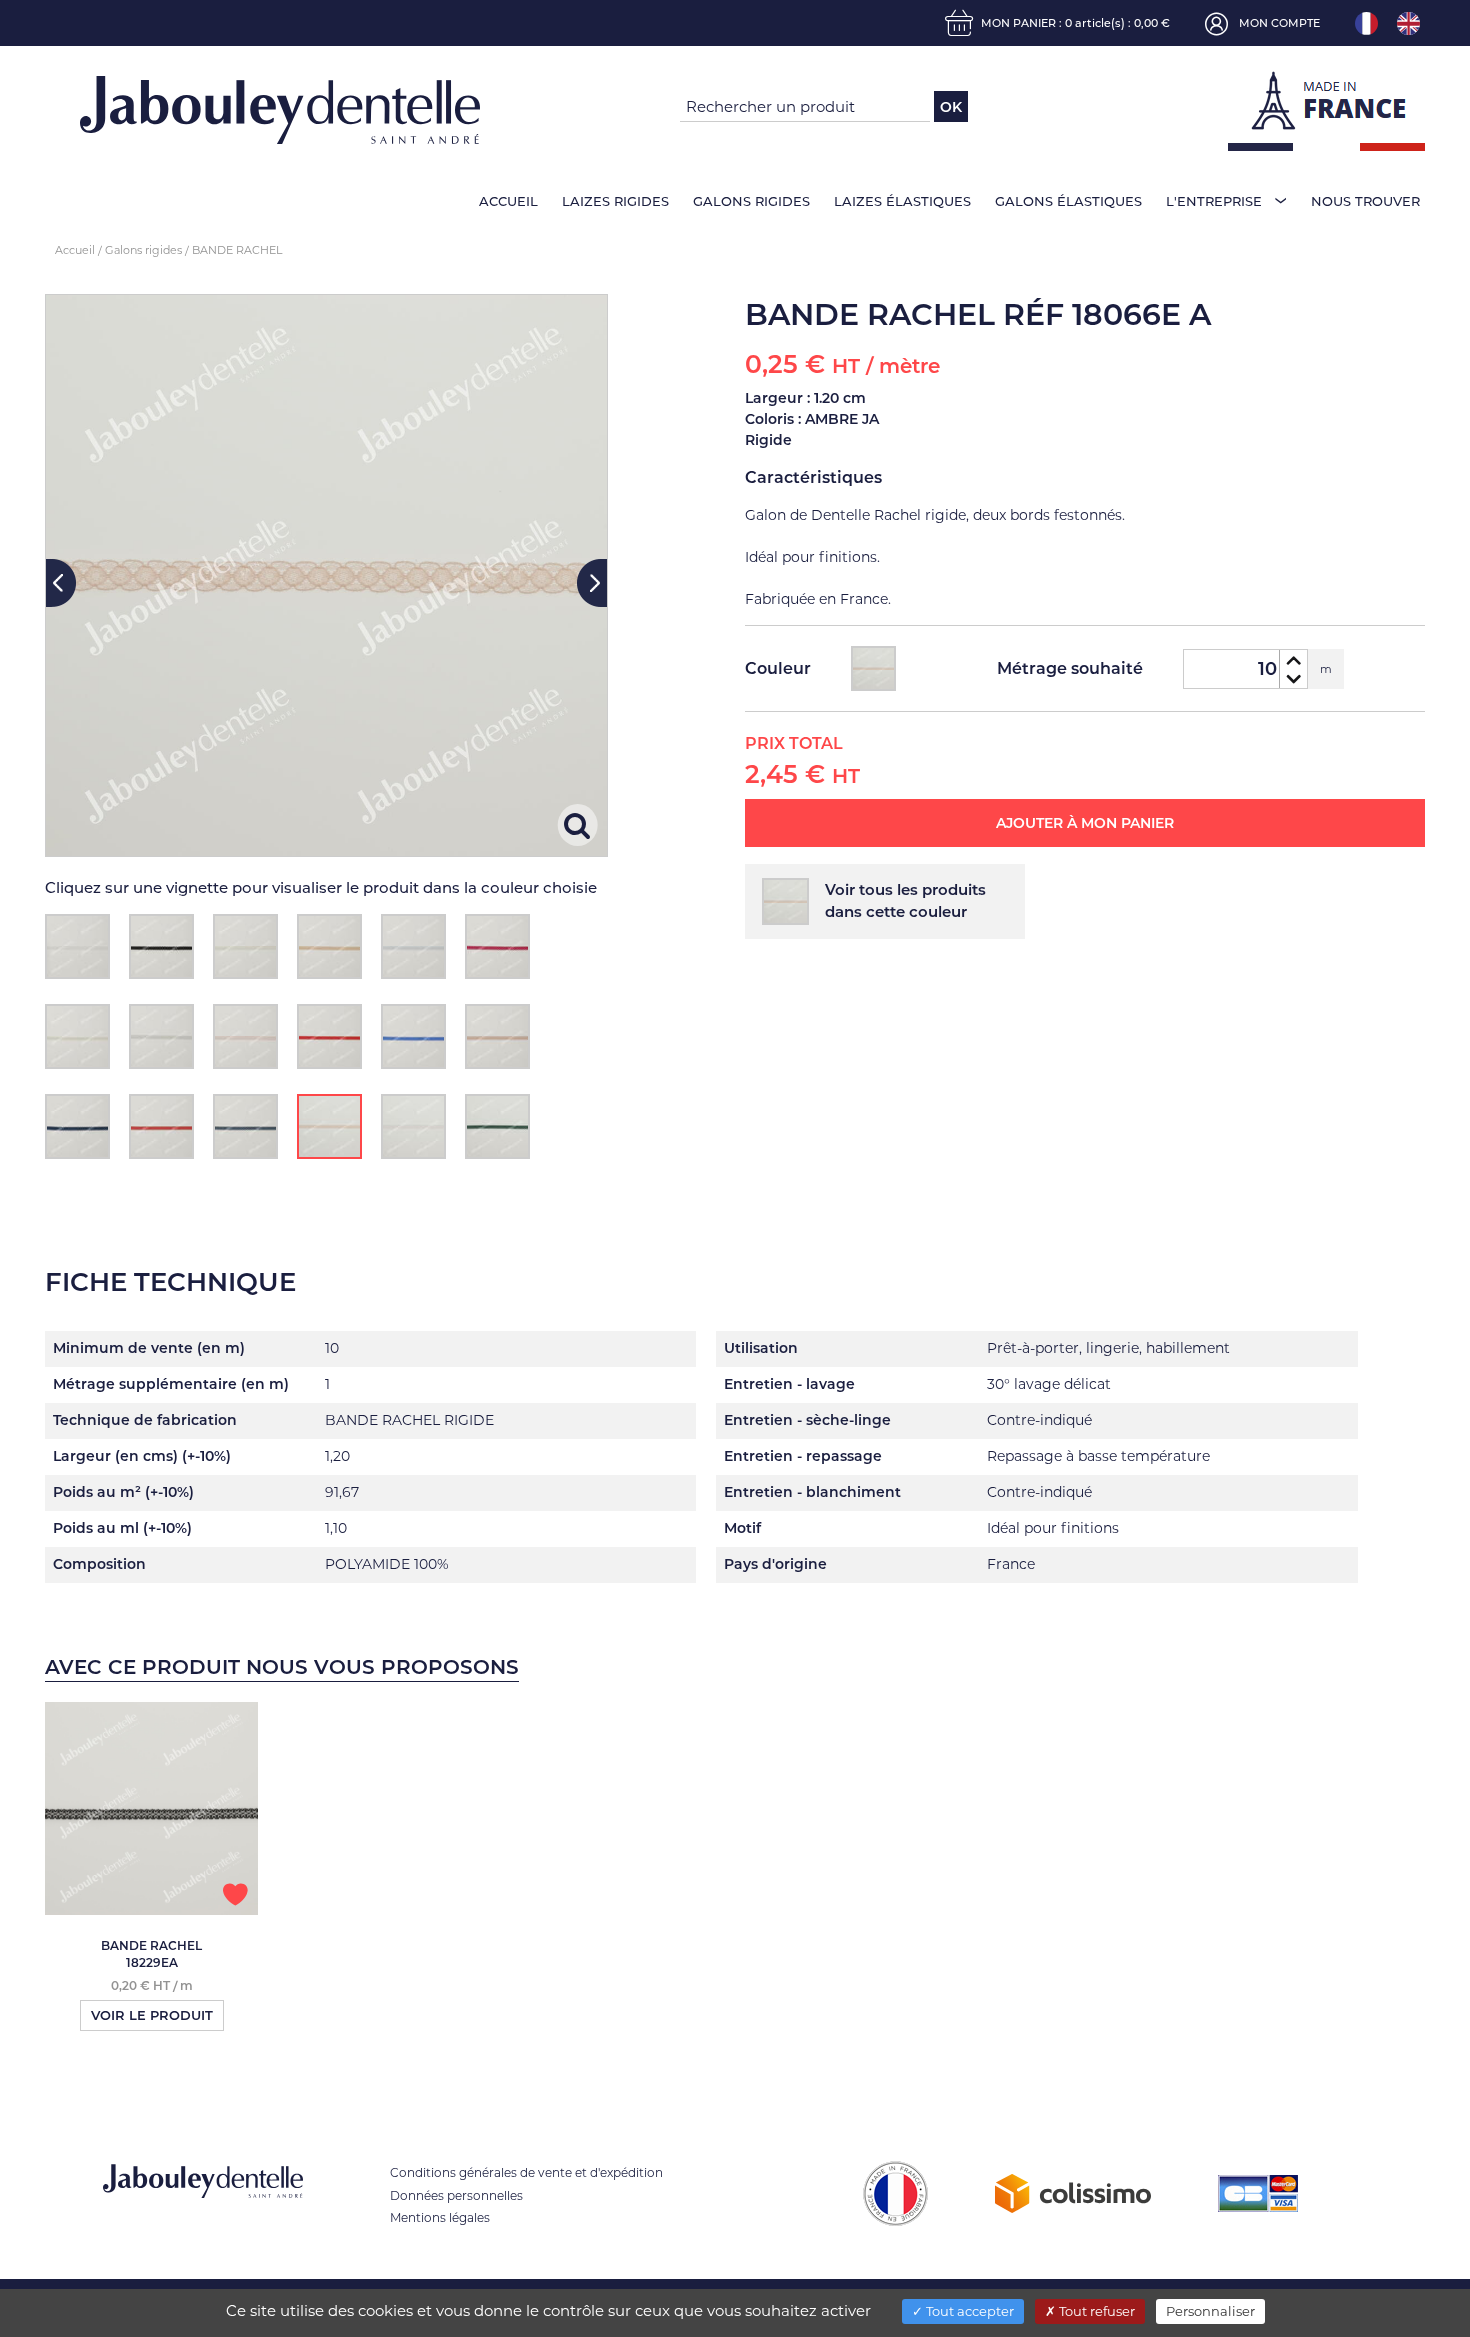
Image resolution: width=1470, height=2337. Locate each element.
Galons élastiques (1068, 201)
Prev (61, 583)
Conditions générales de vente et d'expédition (526, 2172)
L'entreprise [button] (1214, 201)
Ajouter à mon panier (1085, 823)
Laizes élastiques (902, 201)
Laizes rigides (615, 201)
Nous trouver (1365, 201)
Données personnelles (456, 2195)
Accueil (508, 201)
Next (592, 583)
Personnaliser (1210, 2311)
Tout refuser (1095, 2311)
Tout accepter (968, 2311)
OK (951, 107)
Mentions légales (440, 2217)
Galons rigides (751, 201)
